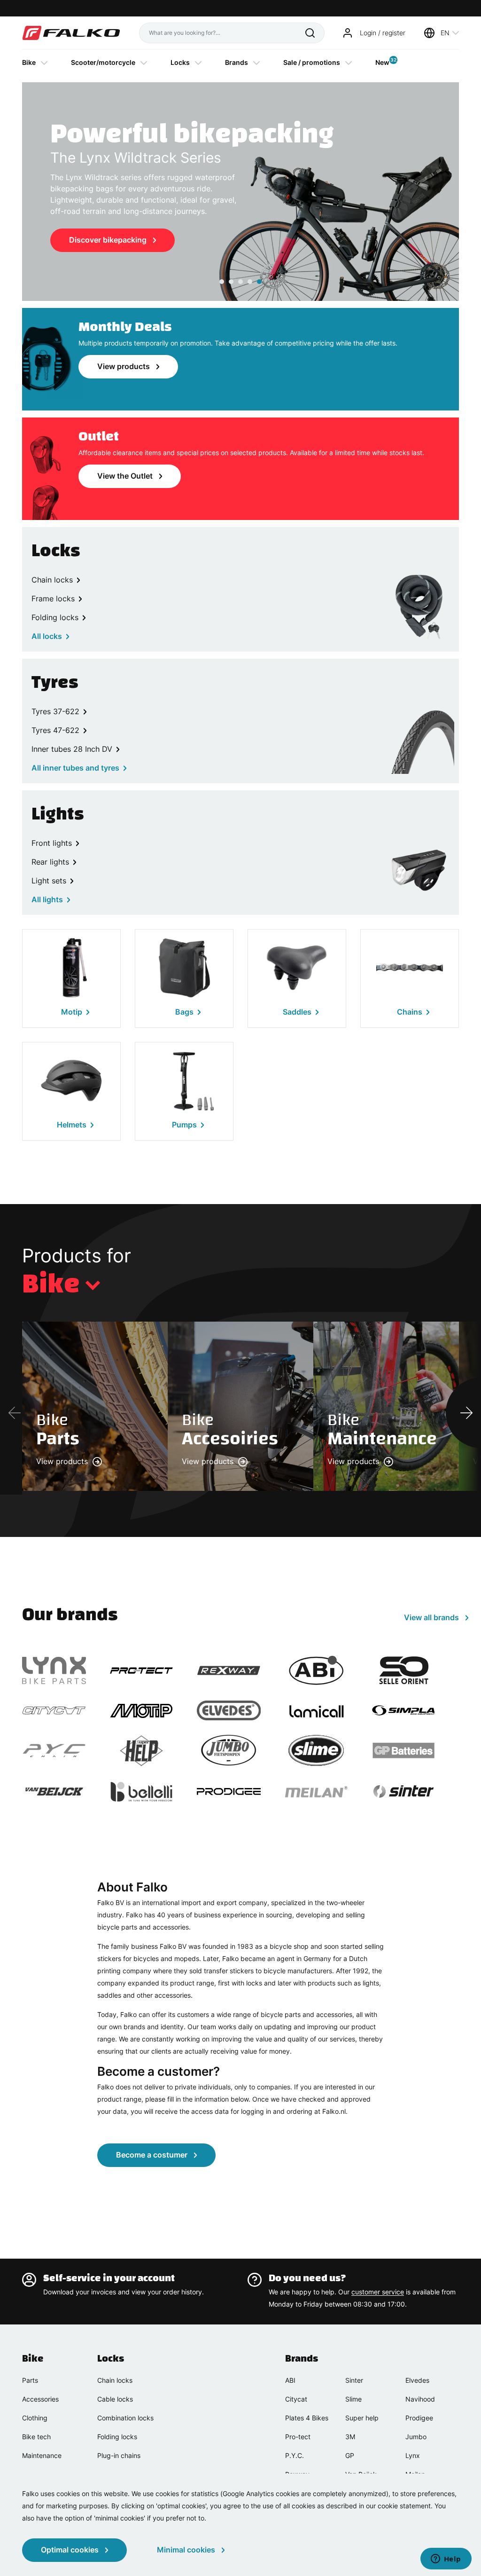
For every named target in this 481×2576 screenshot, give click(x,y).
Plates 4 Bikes (307, 2418)
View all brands (431, 1617)
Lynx (413, 2455)
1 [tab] (222, 282)
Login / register (383, 33)
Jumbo (416, 2437)
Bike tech (36, 2437)
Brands (237, 62)
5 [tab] (259, 282)
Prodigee (419, 2418)
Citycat (296, 2399)
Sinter (354, 2380)
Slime (353, 2399)
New (382, 62)
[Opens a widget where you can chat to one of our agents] (446, 2560)
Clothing (35, 2418)
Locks (180, 62)
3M (350, 2437)
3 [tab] (240, 282)
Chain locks (115, 2380)
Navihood (420, 2399)
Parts (30, 2380)
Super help (362, 2418)
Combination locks (125, 2418)
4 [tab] (250, 282)
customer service (378, 2292)
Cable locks (115, 2399)
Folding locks (117, 2437)
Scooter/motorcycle (103, 62)
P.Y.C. (295, 2455)
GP (350, 2455)
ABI (290, 2380)
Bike (29, 62)
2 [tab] (231, 282)
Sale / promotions (312, 62)
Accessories (40, 2399)
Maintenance (42, 2455)
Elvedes (417, 2380)
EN (445, 33)
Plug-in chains (119, 2455)
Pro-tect (298, 2437)
